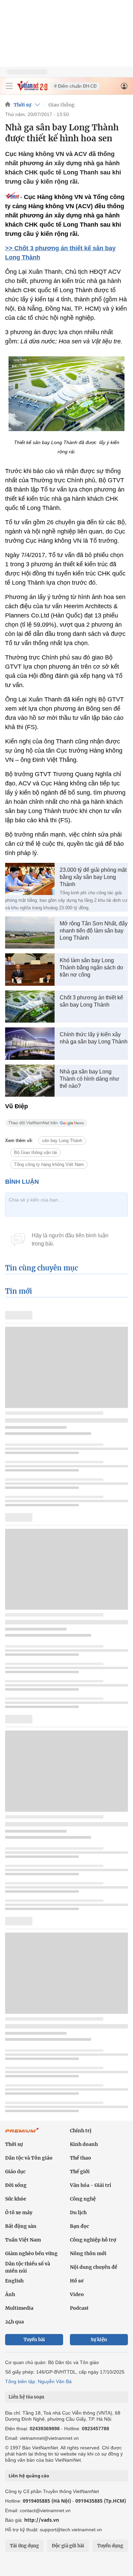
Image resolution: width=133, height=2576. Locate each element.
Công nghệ (83, 2199)
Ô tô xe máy (19, 2212)
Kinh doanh (84, 2144)
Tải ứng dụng (24, 2546)
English (14, 2281)
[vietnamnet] (32, 89)
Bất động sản (21, 2226)
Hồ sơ (77, 2281)
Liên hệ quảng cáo (29, 2476)
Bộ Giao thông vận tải (35, 1152)
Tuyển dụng (110, 2546)
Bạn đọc (79, 2226)
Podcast (79, 2308)
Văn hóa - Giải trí (91, 2185)
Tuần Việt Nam (23, 2240)
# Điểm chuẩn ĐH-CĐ (75, 86)
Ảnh (10, 2294)
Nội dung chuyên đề (94, 2267)
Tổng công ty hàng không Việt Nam (49, 1164)
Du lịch (78, 2212)
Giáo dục (15, 2172)
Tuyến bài (34, 2340)
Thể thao (80, 2158)
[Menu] (9, 86)
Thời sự (23, 105)
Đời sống (16, 2185)
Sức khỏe (16, 2199)
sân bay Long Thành (62, 1141)
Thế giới (80, 2172)
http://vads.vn (42, 2520)
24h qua (14, 2322)
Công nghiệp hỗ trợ (93, 2240)
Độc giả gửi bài (68, 2546)
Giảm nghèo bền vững (31, 2253)
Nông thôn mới (88, 2253)
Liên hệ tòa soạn (26, 2397)
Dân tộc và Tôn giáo (29, 2158)
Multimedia (19, 2308)
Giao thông (62, 105)
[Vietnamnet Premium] (22, 2134)
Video (77, 2294)
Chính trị (81, 2131)
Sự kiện (99, 2340)
